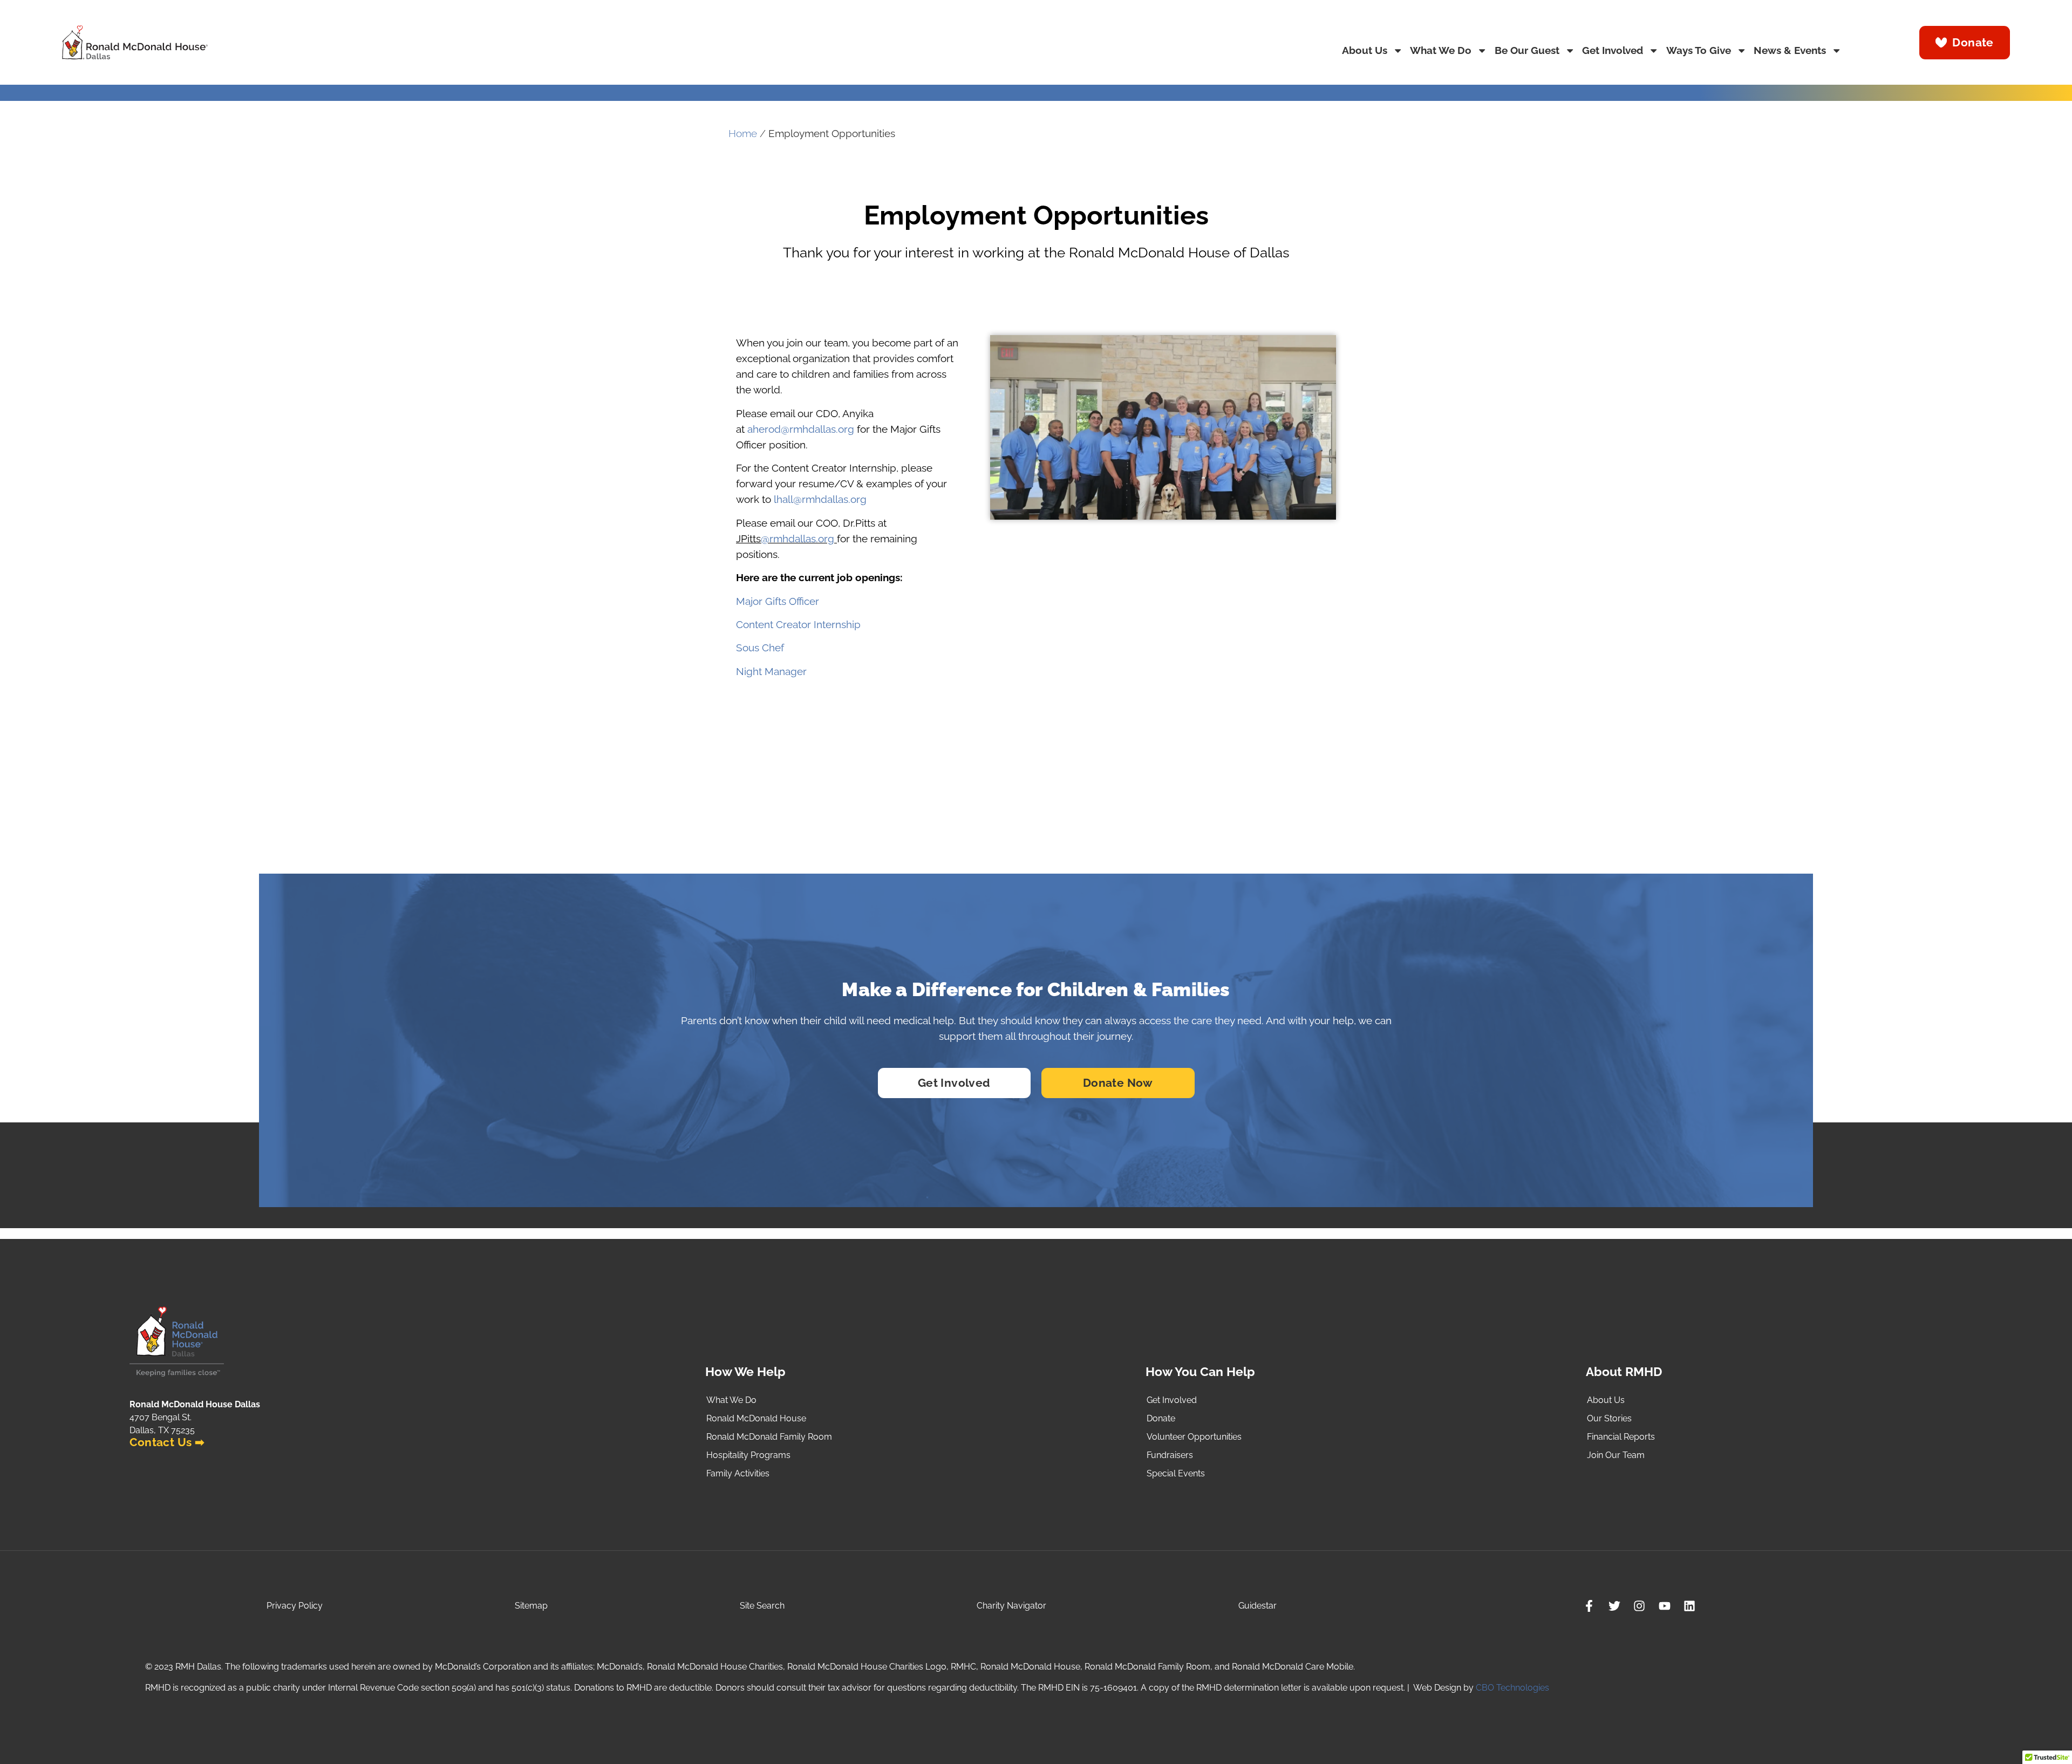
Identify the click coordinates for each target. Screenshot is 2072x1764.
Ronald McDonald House (756, 1418)
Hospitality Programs (748, 1455)
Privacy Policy (295, 1606)
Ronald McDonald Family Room (769, 1437)
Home (743, 134)
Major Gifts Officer (778, 601)
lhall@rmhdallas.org (820, 499)
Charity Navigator (1011, 1606)
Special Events (1176, 1473)
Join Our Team (1616, 1455)
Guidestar (1257, 1606)
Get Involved (1613, 50)
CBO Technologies (1512, 1688)
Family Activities (738, 1473)
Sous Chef (760, 648)
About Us (1365, 50)
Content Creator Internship (798, 625)
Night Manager (771, 672)
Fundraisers (1170, 1455)
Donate (1161, 1418)
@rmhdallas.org (798, 539)
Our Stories (1609, 1418)
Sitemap (531, 1606)
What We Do (1441, 50)
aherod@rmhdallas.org (801, 429)
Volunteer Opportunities (1194, 1437)
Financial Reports (1621, 1437)
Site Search (762, 1606)
